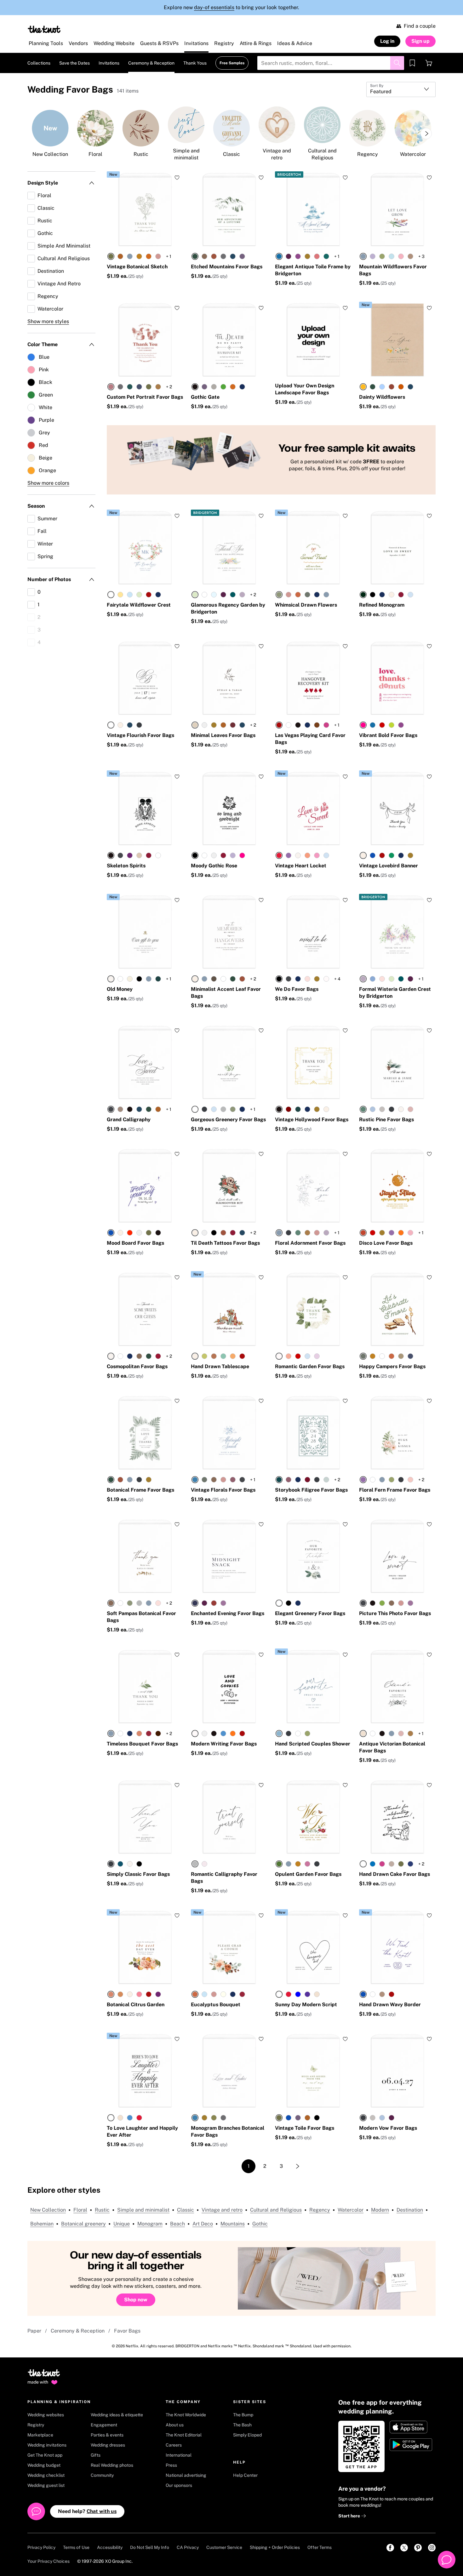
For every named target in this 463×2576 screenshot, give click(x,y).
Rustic (102, 2210)
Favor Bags (127, 2331)
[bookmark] (412, 63)
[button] (113, 174)
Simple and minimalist (143, 2210)
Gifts (96, 2455)
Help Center (245, 2475)
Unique (122, 2224)
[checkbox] (61, 196)
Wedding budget (44, 2465)
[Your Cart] (429, 63)
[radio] (111, 256)
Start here (350, 2516)
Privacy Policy (41, 2547)
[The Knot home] (44, 2376)
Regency (320, 2210)
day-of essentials (214, 7)
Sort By (377, 86)
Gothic (260, 2224)
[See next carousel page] (426, 134)
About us (175, 2425)
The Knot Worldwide (186, 2415)
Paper (34, 2331)
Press (171, 2465)
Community (102, 2475)
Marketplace (40, 2435)
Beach (177, 2224)
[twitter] (404, 2548)
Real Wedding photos (112, 2465)
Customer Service (224, 2547)
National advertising (186, 2475)
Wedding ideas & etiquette (117, 2415)
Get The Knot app (45, 2455)
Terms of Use (76, 2547)
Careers (174, 2445)
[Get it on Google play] (412, 2445)
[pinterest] (418, 2548)
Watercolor (351, 2210)
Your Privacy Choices (49, 2561)
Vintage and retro (222, 2210)
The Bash (242, 2425)
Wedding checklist (46, 2475)
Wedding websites (46, 2415)
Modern (380, 2210)
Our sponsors (179, 2485)
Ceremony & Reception (78, 2331)
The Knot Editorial (184, 2435)
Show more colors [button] (48, 483)
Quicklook (145, 233)
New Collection (48, 2210)
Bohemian (42, 2224)
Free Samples (232, 63)
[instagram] (432, 2548)
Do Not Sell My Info (150, 2547)
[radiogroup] (134, 256)
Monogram (150, 2224)
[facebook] (390, 2548)
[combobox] (401, 89)
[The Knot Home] (44, 29)
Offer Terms (320, 2547)
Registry (36, 2425)
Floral (80, 2210)
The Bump (243, 2415)
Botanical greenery (83, 2224)
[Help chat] (447, 2560)
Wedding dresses (108, 2445)
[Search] (397, 63)
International (179, 2455)
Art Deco (203, 2224)
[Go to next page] (298, 2166)
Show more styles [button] (48, 321)
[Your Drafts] (412, 63)
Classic (186, 2210)
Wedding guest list (46, 2485)
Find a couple (420, 26)
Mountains (233, 2224)
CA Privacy (188, 2547)
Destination (410, 2210)
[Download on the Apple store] (412, 2427)
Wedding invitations (47, 2445)
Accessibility (110, 2547)
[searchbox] (331, 63)
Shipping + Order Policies (275, 2547)
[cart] (429, 63)
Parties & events (107, 2435)
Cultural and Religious (276, 2210)
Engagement (104, 2425)
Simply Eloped (247, 2435)
